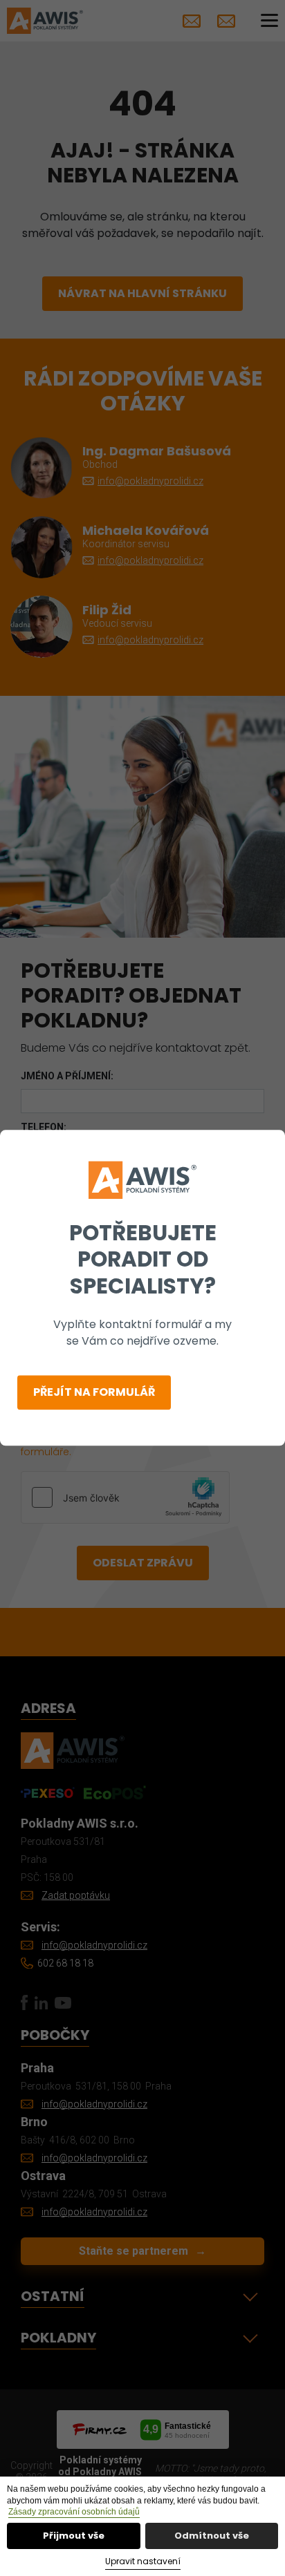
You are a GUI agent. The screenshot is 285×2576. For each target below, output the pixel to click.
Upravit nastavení (143, 2561)
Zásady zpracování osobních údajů (74, 2512)
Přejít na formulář (94, 1393)
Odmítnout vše (212, 2536)
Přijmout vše (74, 2536)
